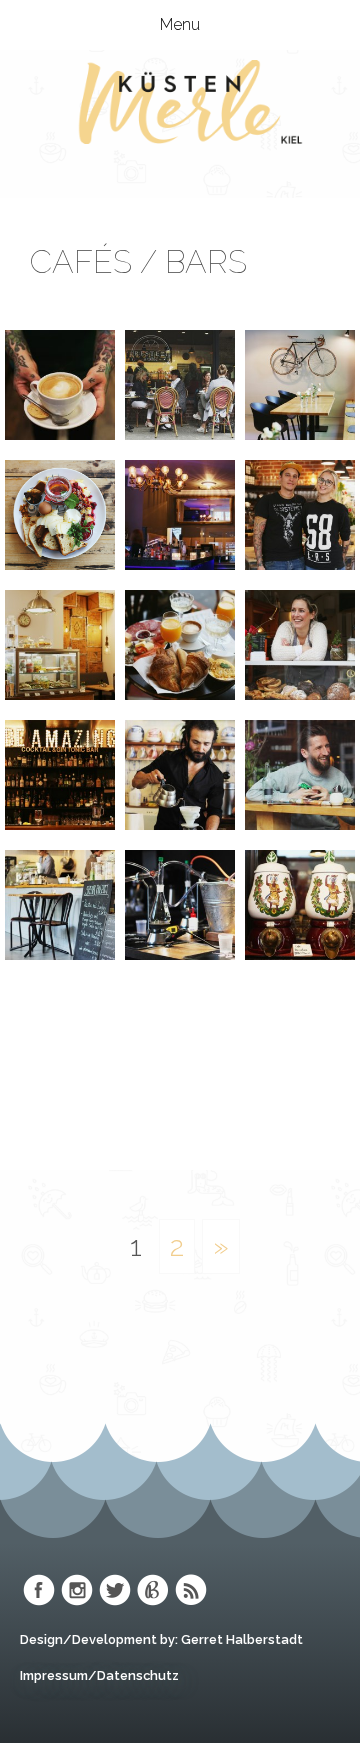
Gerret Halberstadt (242, 1639)
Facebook (39, 1590)
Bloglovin (153, 1590)
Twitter (115, 1590)
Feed (191, 1590)
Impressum (54, 1675)
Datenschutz (138, 1675)
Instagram (77, 1590)
